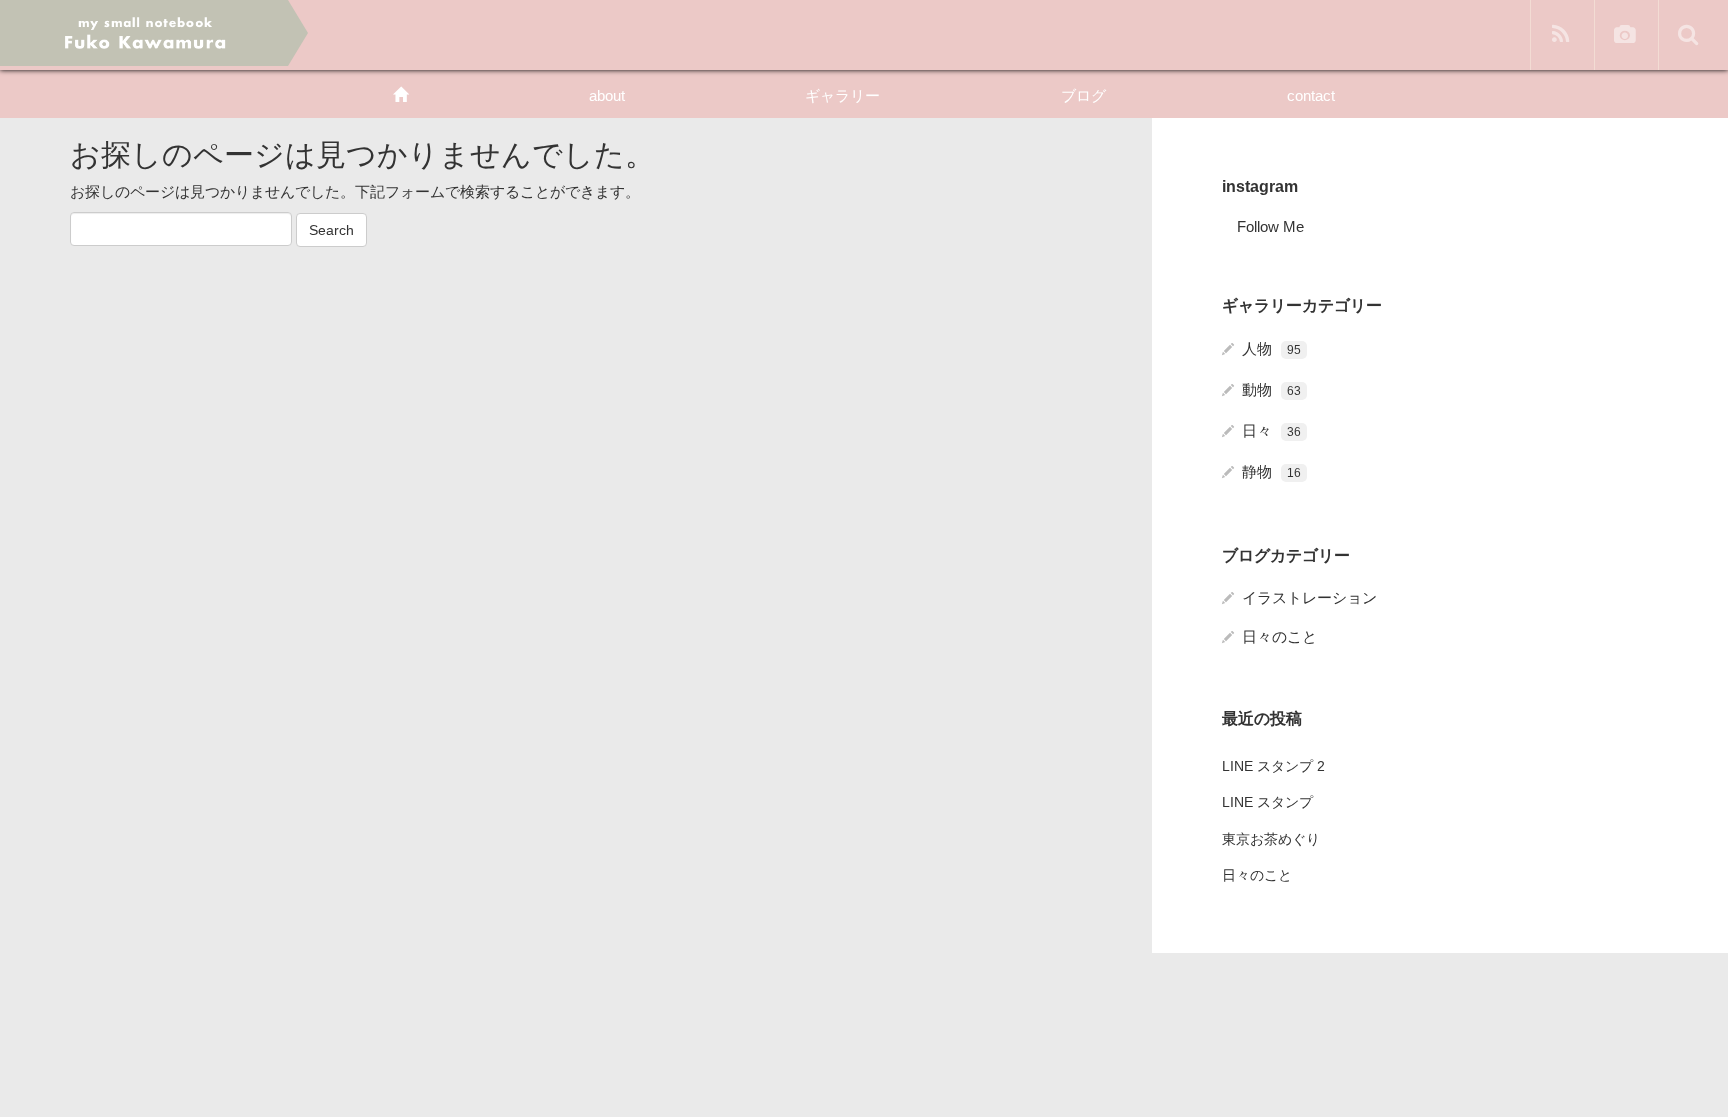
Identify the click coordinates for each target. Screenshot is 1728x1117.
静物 (1271, 471)
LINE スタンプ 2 (1273, 766)
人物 (1271, 348)
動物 (1271, 389)
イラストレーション (1309, 597)
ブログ (1083, 95)
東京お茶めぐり (1271, 839)
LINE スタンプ (1267, 802)
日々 (1271, 430)
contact (1311, 95)
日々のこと (1279, 636)
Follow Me (1270, 226)
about (607, 95)
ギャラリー (842, 95)
